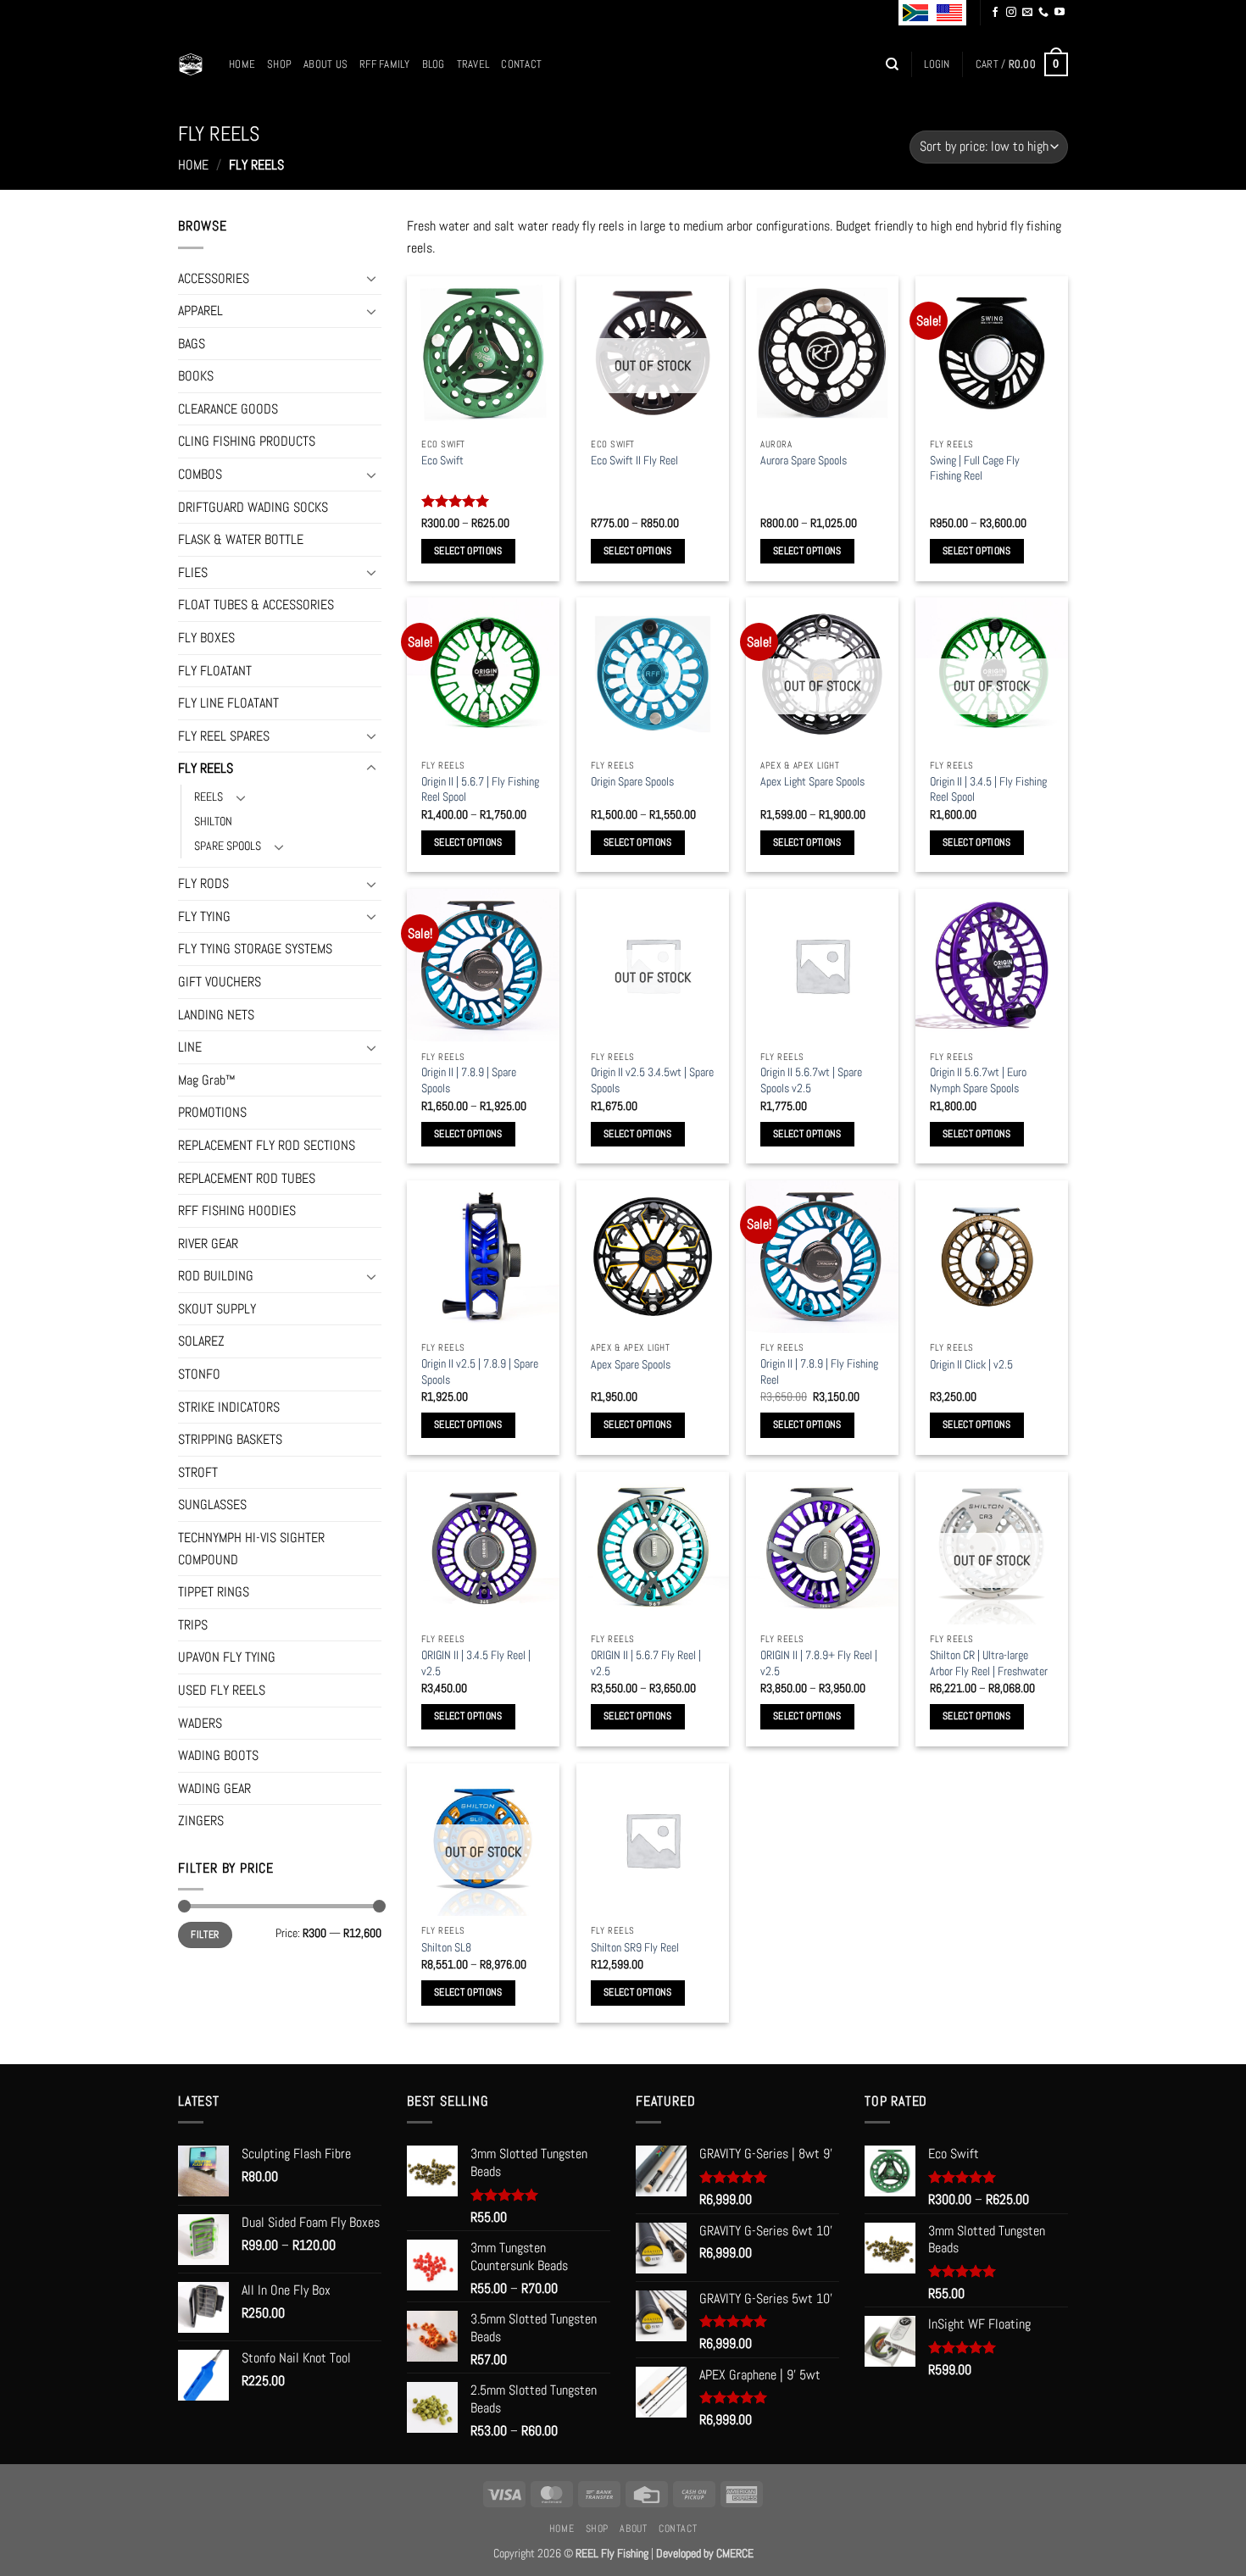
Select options (468, 551)
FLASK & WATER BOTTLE (241, 539)
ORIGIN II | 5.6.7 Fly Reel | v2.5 (646, 1663)
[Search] (892, 64)
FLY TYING (204, 916)
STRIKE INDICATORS (229, 1407)
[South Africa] (915, 13)
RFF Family (385, 64)
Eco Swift (442, 460)
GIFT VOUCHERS (220, 982)
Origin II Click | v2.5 (971, 1364)
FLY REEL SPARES (224, 736)
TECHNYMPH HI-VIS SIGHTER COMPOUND (251, 1549)
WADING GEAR (214, 1788)
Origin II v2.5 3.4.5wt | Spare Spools (652, 1080)
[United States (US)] (949, 13)
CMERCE (735, 2553)
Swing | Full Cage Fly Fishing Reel (975, 468)
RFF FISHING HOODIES (237, 1210)
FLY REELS (206, 768)
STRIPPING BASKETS (230, 1439)
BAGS (192, 344)
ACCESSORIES (214, 278)
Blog (434, 64)
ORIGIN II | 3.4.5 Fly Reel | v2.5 (476, 1663)
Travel (473, 64)
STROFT (198, 1472)
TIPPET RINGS (214, 1592)
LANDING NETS (216, 1015)
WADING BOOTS (218, 1755)
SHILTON (213, 821)
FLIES (193, 572)
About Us (325, 64)
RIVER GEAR (208, 1244)
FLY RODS (203, 883)
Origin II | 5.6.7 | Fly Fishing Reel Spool (480, 789)
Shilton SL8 (446, 1947)
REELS (209, 797)
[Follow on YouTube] (1060, 13)
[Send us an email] (1027, 13)
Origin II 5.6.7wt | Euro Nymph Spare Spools (978, 1080)
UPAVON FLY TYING (227, 1657)
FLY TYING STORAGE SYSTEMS (255, 949)
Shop (279, 64)
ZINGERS (201, 1821)
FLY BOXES (206, 638)
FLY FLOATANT (215, 671)
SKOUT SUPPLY (217, 1309)
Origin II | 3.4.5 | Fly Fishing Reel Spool (988, 789)
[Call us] (1043, 13)
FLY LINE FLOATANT (228, 703)
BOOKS (196, 376)
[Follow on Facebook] (995, 13)
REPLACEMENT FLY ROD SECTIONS (267, 1145)
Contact (521, 64)
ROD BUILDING (216, 1276)
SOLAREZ (201, 1341)
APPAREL (200, 311)
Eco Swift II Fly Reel (634, 460)
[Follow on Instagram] (1011, 13)
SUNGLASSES (212, 1505)
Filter (205, 1935)
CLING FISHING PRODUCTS (247, 441)
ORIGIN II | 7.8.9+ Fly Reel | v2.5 (819, 1663)
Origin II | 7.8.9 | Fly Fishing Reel (819, 1371)
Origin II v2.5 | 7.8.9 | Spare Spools (480, 1371)
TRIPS (193, 1625)
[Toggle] (371, 278)
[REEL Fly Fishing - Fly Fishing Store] (191, 64)
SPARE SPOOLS (228, 846)
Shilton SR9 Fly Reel (635, 1947)
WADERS (200, 1723)
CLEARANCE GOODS (228, 409)
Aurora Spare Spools (804, 460)
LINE (190, 1047)
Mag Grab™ (207, 1080)
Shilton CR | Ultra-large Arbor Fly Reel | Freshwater (989, 1663)
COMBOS (200, 474)
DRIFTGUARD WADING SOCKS (253, 507)
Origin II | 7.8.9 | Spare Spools (469, 1080)
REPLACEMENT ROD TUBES (247, 1178)
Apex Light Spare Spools (812, 781)
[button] (937, 64)
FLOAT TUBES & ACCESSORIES (256, 605)
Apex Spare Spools (631, 1364)
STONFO (199, 1374)
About (633, 2529)
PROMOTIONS (212, 1112)
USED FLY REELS (222, 1690)
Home (242, 64)
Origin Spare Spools (632, 781)
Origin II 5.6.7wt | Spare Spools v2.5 (811, 1080)
